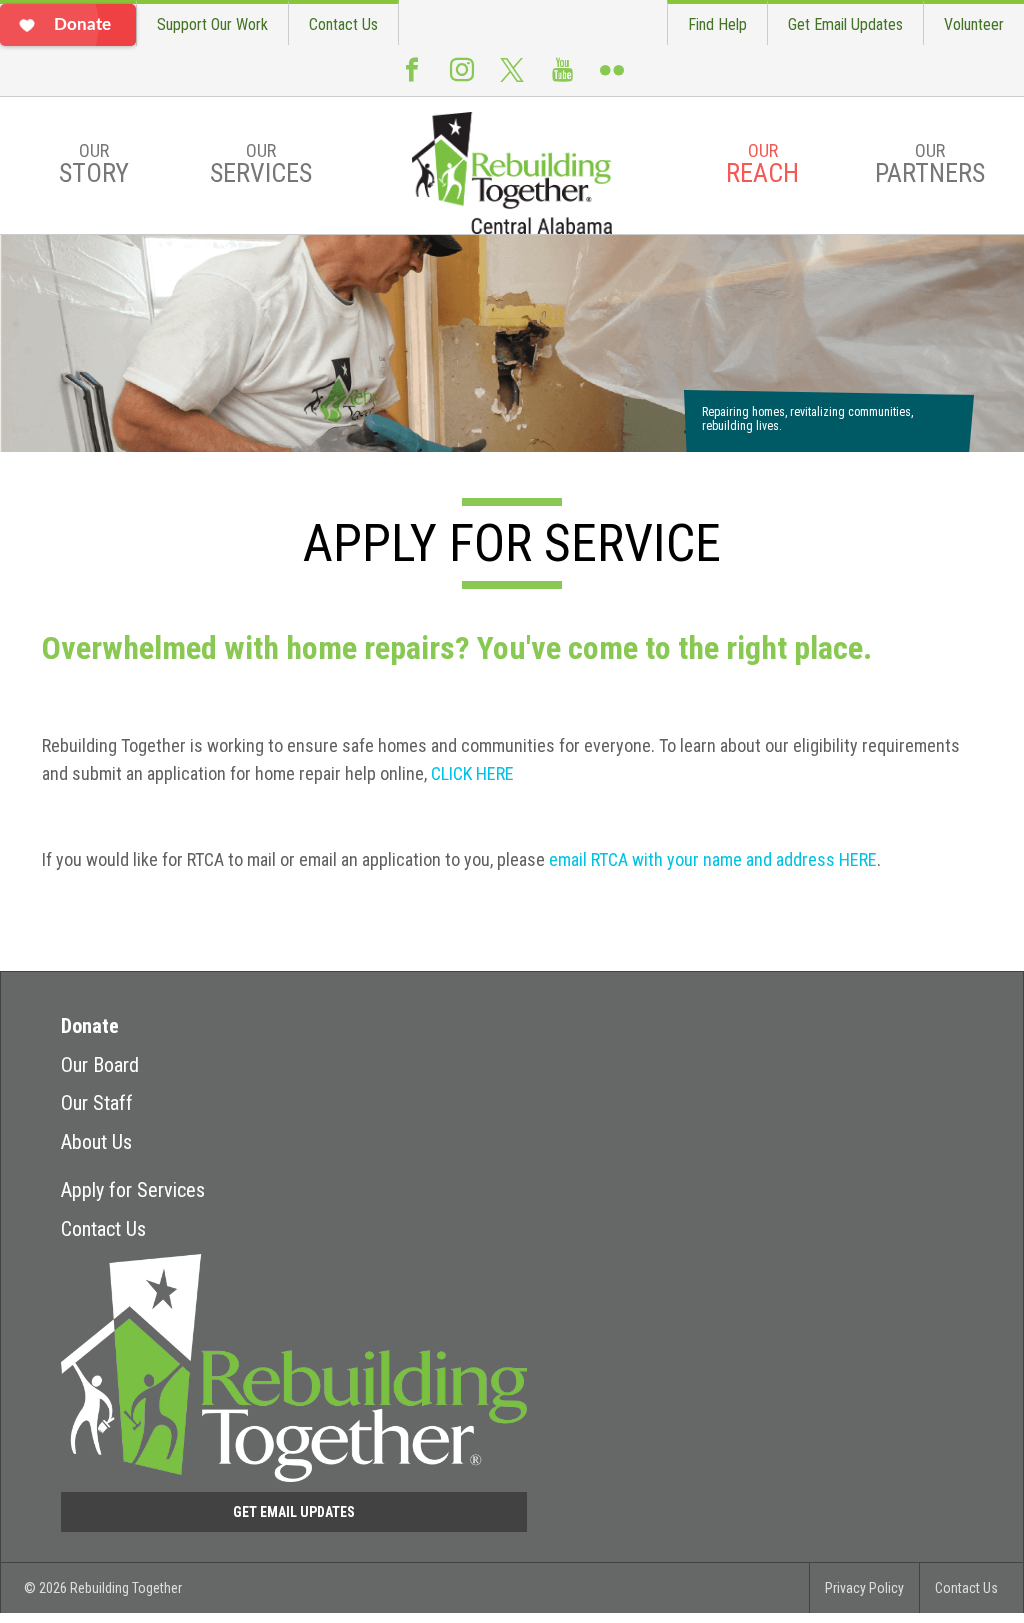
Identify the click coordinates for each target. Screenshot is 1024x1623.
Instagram (462, 78)
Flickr (612, 78)
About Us (96, 1142)
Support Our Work (212, 24)
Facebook (412, 78)
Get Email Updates (845, 24)
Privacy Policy (864, 1588)
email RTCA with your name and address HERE (713, 859)
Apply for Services (133, 1190)
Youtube (562, 78)
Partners (930, 164)
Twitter (512, 79)
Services (261, 164)
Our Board (100, 1065)
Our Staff (97, 1103)
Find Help (717, 24)
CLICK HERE (472, 773)
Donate (90, 1026)
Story (94, 164)
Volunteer (974, 24)
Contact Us (343, 24)
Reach (762, 164)
